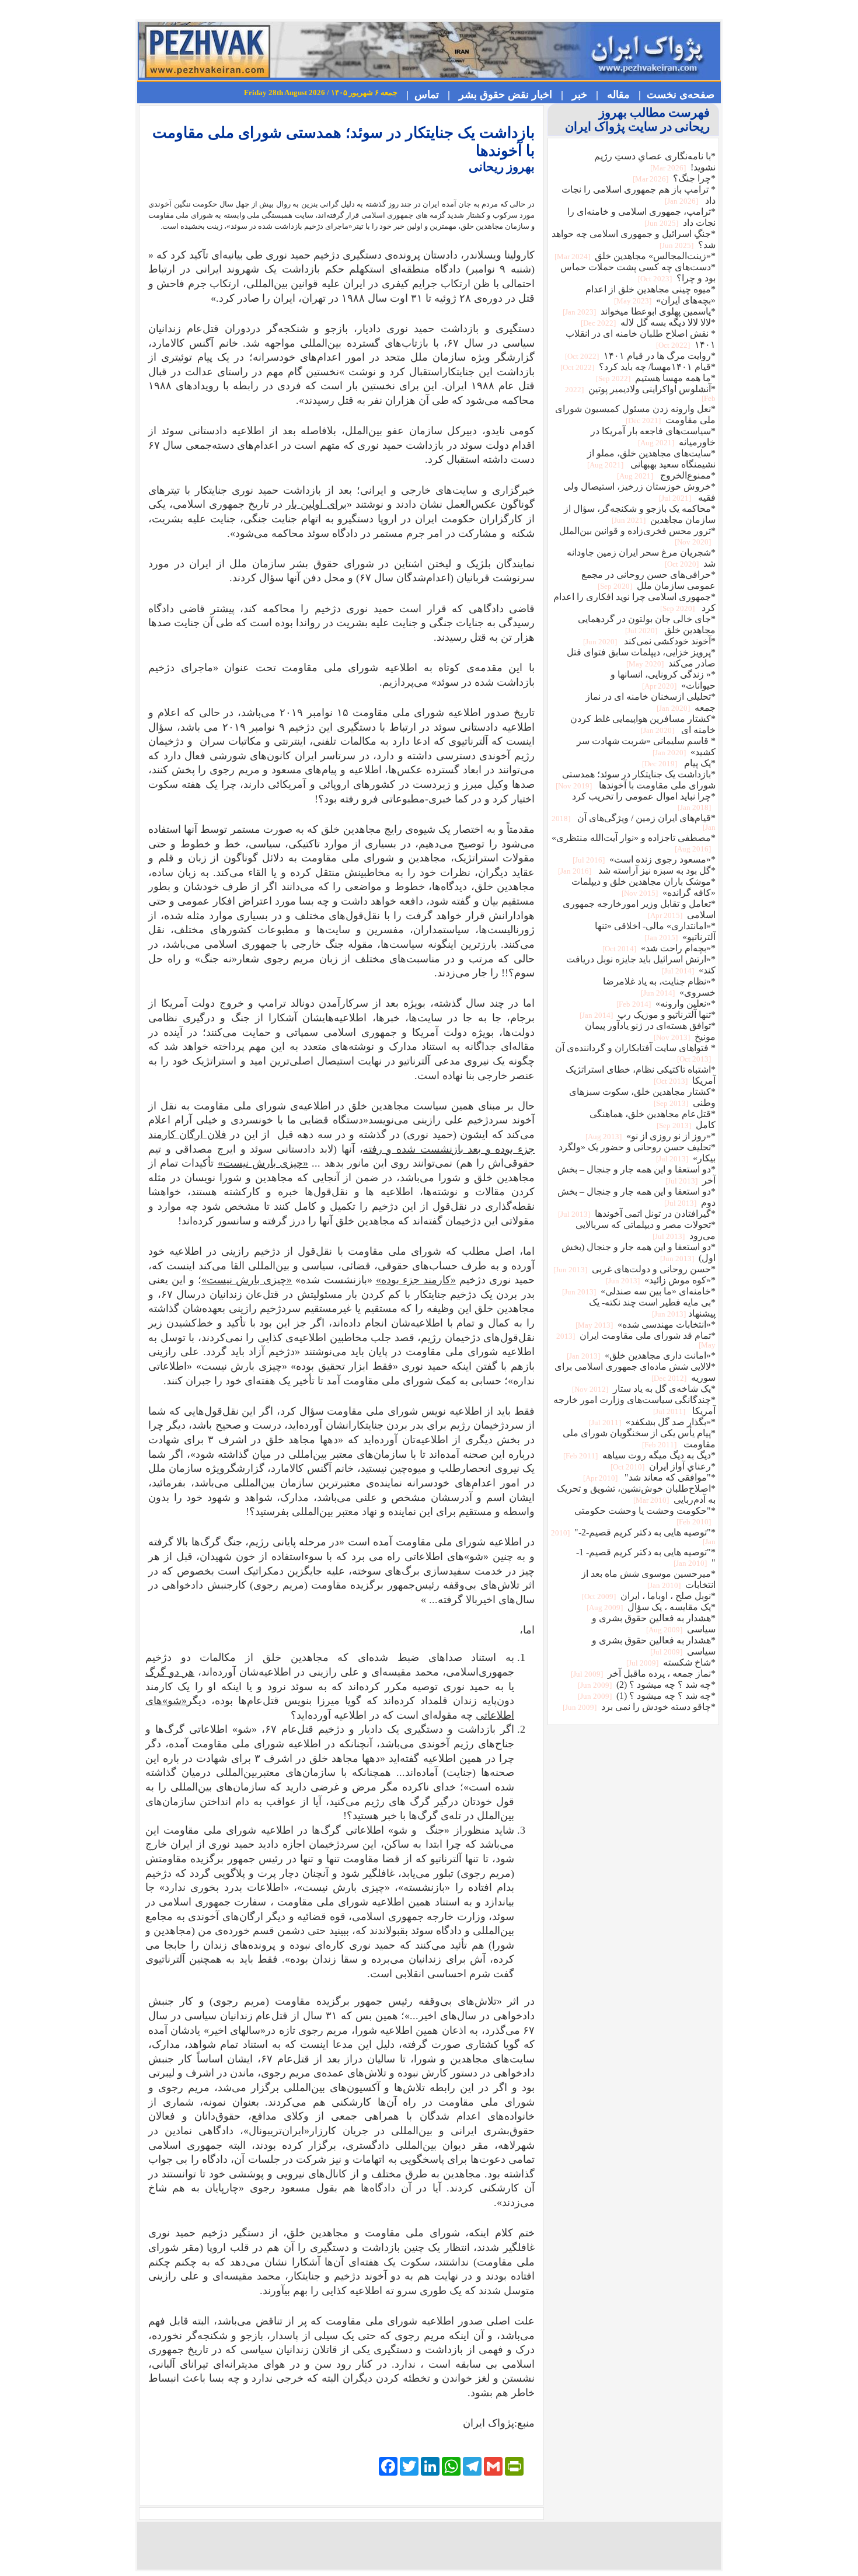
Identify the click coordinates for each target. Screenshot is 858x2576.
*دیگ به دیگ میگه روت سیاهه (639, 1455)
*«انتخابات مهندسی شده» (645, 1324)
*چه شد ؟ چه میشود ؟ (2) (646, 1685)
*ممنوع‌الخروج (665, 475)
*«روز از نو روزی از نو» (650, 1136)
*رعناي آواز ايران (662, 1466)
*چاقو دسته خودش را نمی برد (638, 1707)
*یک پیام (678, 763)
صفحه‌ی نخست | (674, 95)
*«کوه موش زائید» (660, 1280)
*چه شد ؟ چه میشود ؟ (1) (646, 1696)
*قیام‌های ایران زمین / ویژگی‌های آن (634, 822)
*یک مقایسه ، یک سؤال (650, 1607)
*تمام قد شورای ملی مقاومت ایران (636, 1340)
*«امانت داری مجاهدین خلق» (640, 1355)
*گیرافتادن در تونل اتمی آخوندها (636, 1214)
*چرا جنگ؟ (673, 178)
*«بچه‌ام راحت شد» (658, 948)
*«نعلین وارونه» (665, 1003)
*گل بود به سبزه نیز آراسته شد (636, 870)
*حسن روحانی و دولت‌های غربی (634, 1269)
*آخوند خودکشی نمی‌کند (648, 641)
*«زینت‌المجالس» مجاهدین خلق (634, 256)
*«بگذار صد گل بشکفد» (651, 1422)
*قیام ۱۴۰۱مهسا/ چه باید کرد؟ (637, 367)
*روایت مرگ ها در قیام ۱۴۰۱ (639, 356)
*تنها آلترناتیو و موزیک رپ (647, 1015)
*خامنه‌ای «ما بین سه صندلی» (638, 1291)
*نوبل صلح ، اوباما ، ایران (648, 1596)
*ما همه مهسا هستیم (655, 378)
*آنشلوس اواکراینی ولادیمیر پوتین (640, 393)
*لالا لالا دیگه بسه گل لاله (647, 322)
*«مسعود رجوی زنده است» (643, 859)
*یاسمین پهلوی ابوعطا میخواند (638, 311)
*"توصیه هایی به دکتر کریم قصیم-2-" (633, 1537)
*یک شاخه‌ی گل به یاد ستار (643, 1389)
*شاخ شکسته (670, 1662)
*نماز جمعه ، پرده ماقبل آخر (642, 1673)
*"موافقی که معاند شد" (648, 1477)
